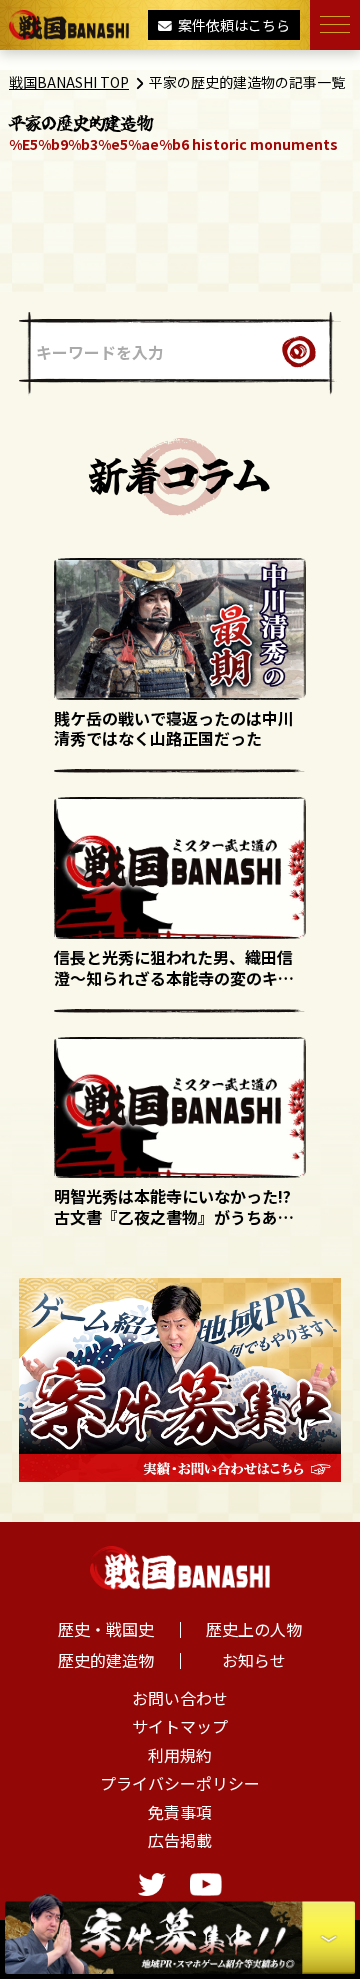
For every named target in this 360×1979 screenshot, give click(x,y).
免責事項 (180, 1812)
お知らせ (254, 1660)
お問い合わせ (180, 1698)
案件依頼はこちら (234, 25)
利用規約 (180, 1755)
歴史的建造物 (106, 1660)
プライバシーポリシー (180, 1783)
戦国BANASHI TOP (69, 82)
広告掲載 (180, 1840)
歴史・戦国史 (106, 1629)
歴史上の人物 (254, 1629)
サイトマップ (180, 1726)
